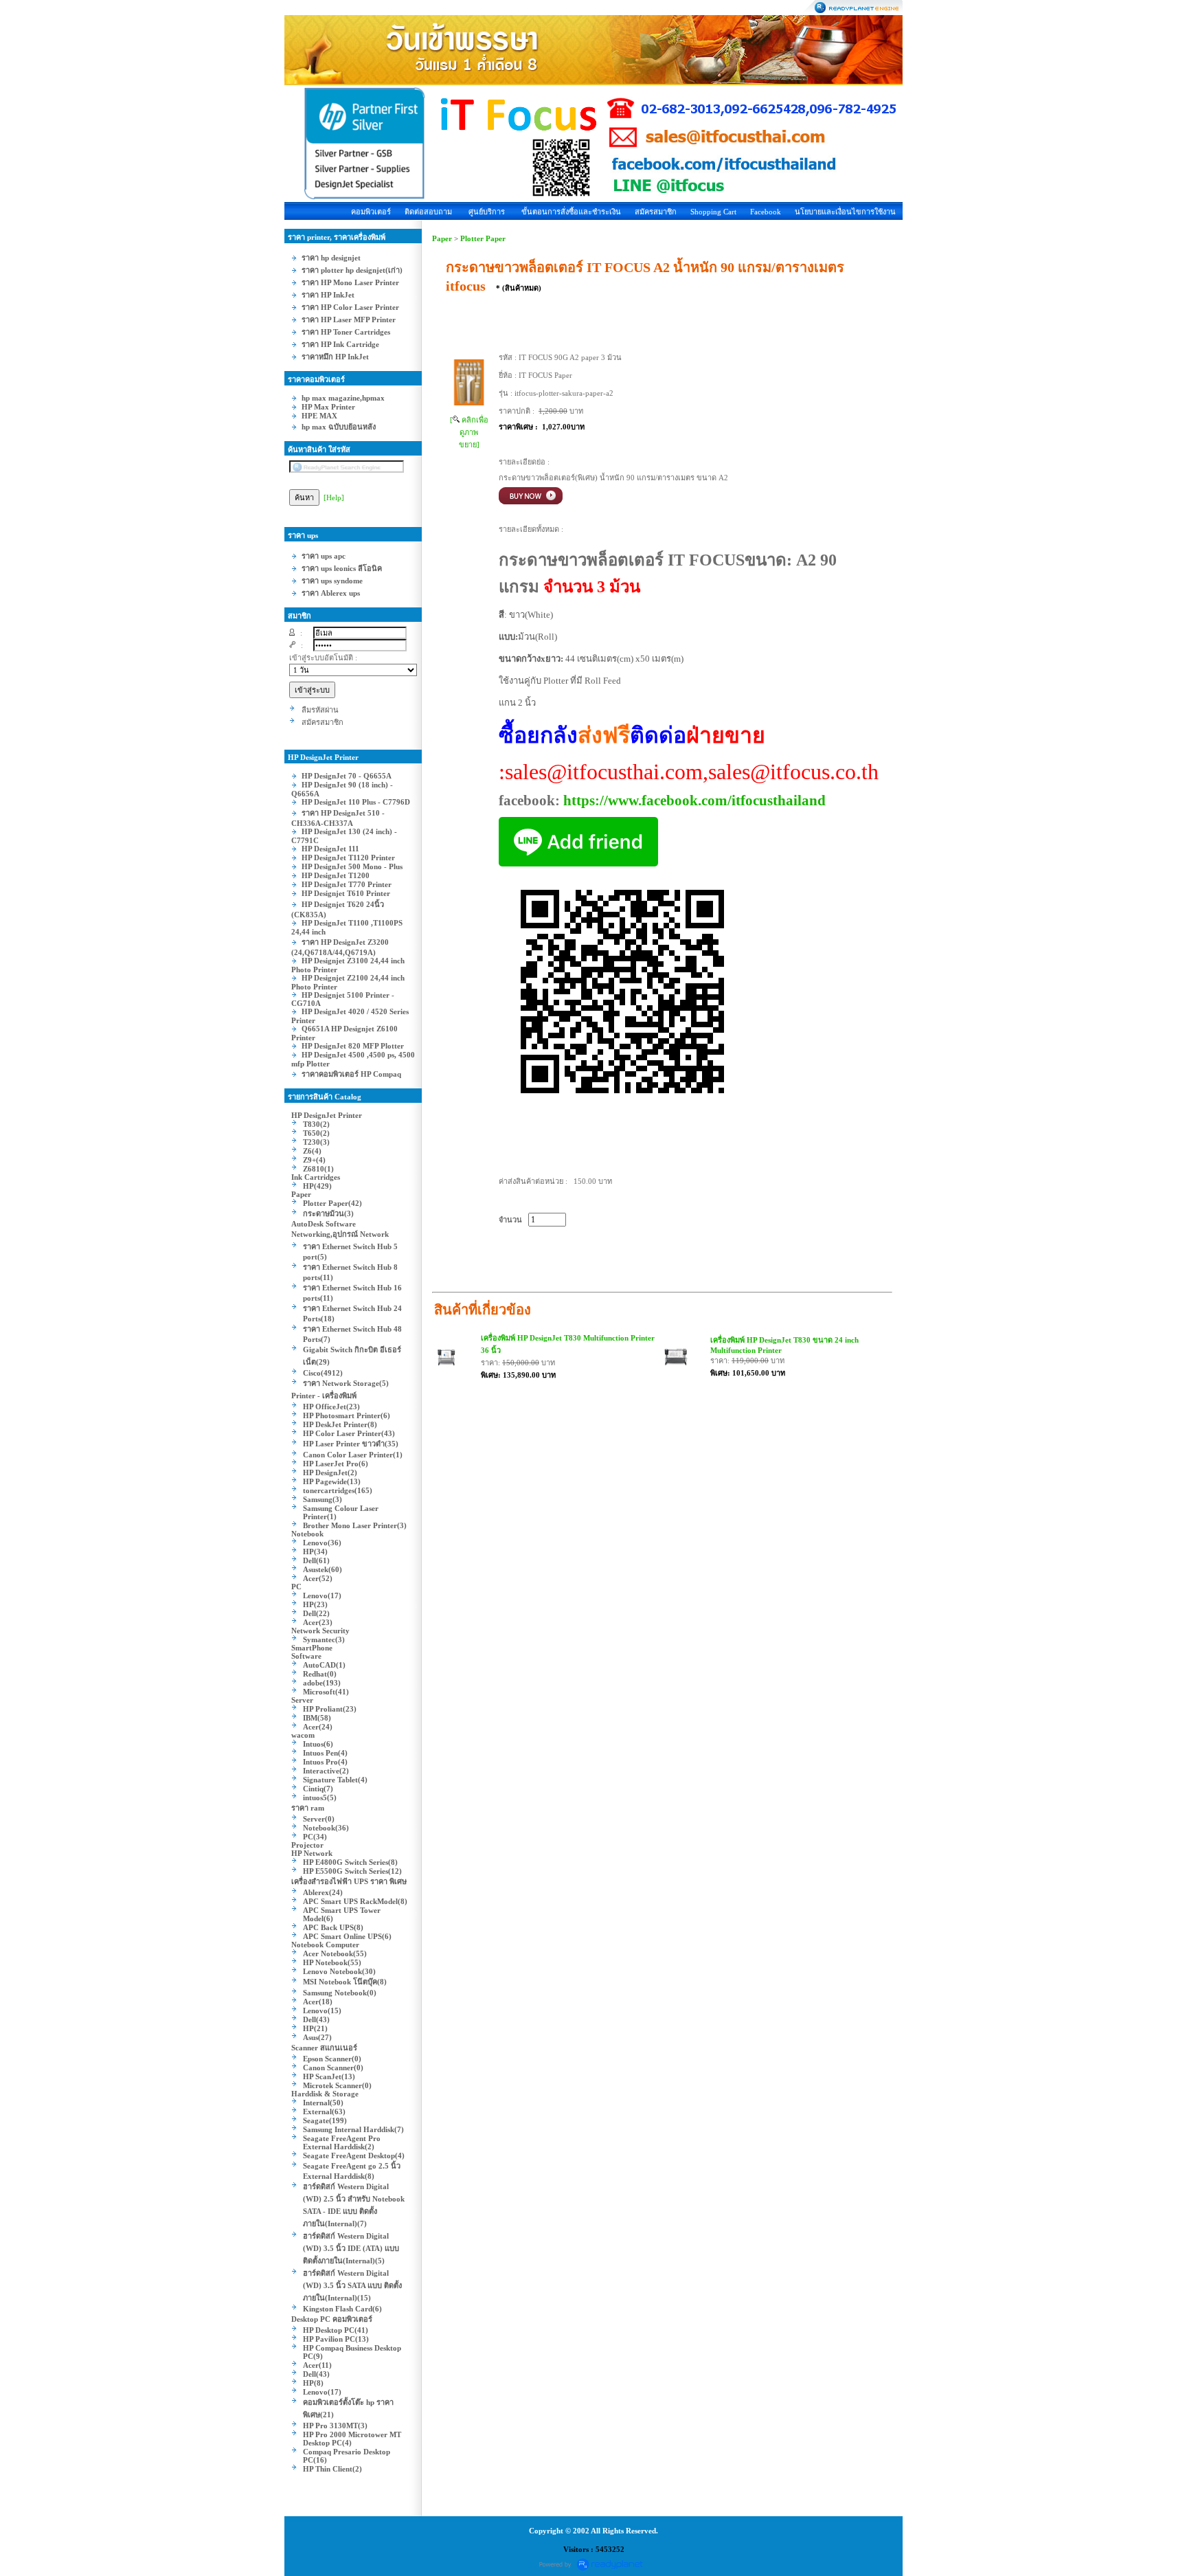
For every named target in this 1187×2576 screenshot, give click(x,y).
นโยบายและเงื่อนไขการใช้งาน (845, 212)
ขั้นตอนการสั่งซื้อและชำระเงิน (571, 212)
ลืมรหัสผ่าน (320, 710)
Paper (442, 238)
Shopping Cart (713, 212)
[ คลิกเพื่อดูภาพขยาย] (469, 432)
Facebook (766, 212)
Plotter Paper (483, 238)
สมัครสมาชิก (656, 212)
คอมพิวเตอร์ (371, 212)
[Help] (334, 497)
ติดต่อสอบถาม (428, 212)
